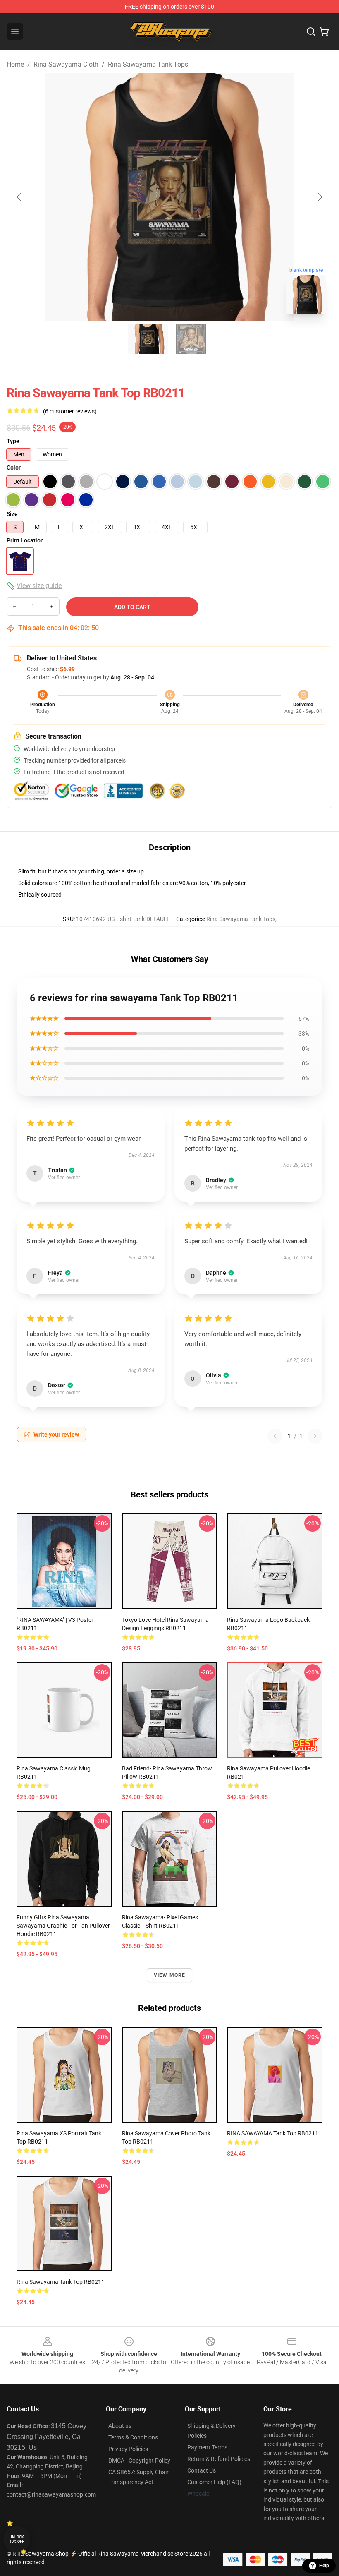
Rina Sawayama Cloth (66, 64)
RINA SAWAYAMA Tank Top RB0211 (273, 2133)
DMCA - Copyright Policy (139, 2461)
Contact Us (202, 2470)
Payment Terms (207, 2447)
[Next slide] (320, 197)
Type (13, 441)
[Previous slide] (19, 197)
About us (120, 2426)
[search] (311, 31)
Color (14, 468)
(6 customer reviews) (70, 411)
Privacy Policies (128, 2449)
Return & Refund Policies (219, 2459)
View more (170, 1975)
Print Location (25, 540)
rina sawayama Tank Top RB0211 (61, 2282)
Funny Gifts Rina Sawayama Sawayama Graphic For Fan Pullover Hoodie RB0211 (63, 1926)
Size (12, 514)
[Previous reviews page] (275, 1436)
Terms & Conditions (133, 2437)
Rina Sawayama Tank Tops (148, 64)
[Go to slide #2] (191, 339)
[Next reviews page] (315, 1436)
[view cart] (324, 31)
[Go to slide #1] (148, 339)
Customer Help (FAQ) (214, 2482)
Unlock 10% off (17, 2539)
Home (15, 64)
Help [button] (324, 2566)
